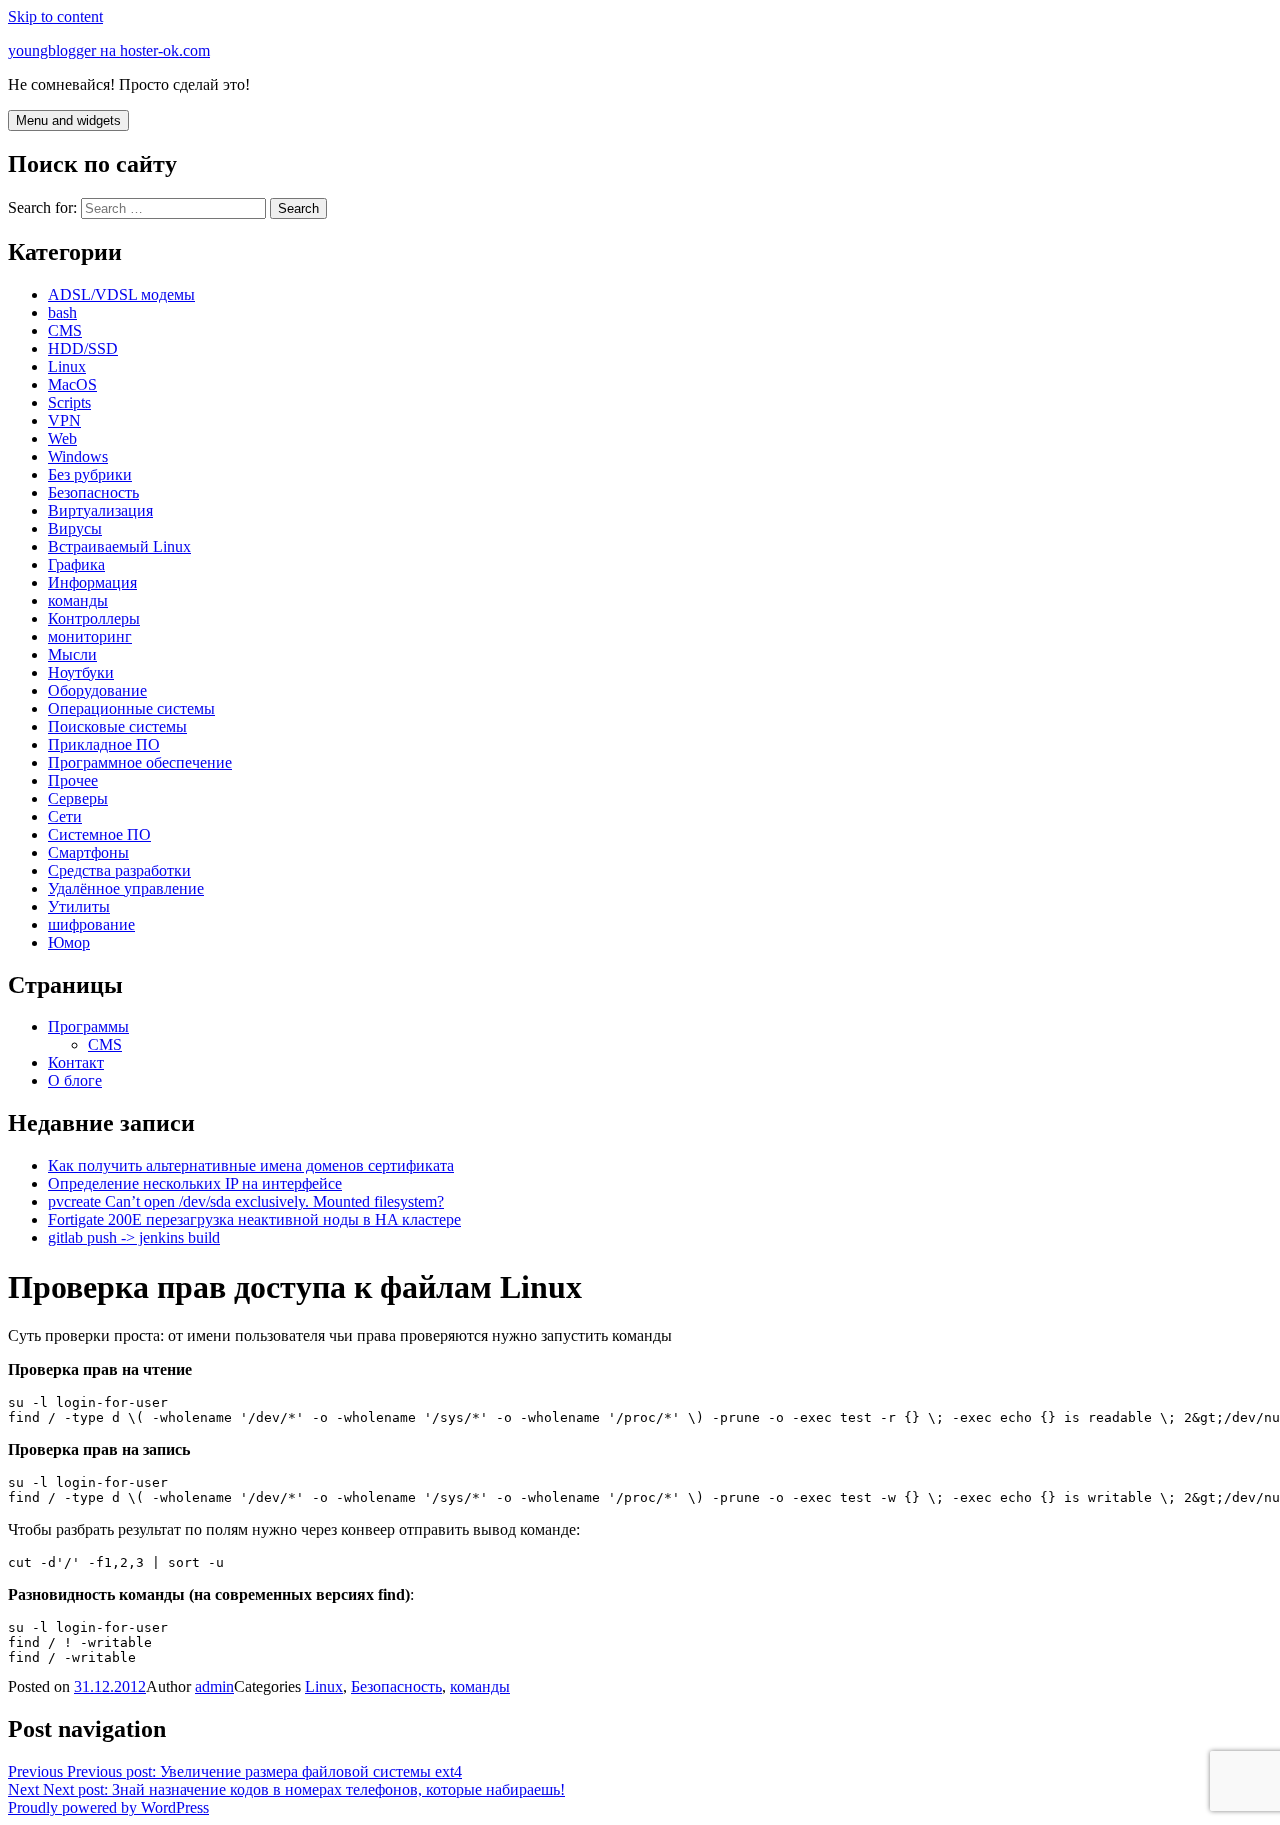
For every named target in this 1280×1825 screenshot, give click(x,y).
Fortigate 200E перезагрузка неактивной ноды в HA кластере (254, 1219)
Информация (92, 582)
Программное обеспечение (140, 762)
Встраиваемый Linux (119, 546)
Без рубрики (90, 474)
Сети (65, 816)
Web (62, 438)
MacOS (72, 384)
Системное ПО (99, 834)
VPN (64, 420)
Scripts (69, 402)
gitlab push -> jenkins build (134, 1237)
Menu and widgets (68, 120)
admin (214, 1686)
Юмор (69, 942)
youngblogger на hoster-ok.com (109, 50)
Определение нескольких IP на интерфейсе (195, 1183)
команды (78, 600)
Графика (76, 564)
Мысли (72, 654)
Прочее (73, 780)
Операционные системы (131, 708)
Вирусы (75, 528)
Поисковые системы (117, 726)
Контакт (76, 1062)
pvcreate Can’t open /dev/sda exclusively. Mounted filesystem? (246, 1201)
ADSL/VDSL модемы (121, 294)
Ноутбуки (81, 672)
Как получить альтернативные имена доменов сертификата (251, 1165)
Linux (67, 366)
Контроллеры (94, 618)
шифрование (91, 924)
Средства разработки (119, 870)
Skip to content (55, 16)
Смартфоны (88, 852)
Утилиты (79, 906)
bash (62, 312)
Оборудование (97, 690)
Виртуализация (100, 510)
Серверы (78, 798)
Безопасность (93, 492)
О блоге (75, 1080)
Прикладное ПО (104, 744)
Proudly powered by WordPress (108, 1807)
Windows (78, 456)
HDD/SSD (83, 348)
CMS (65, 330)
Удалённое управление (126, 888)
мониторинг (90, 636)
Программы (88, 1026)
